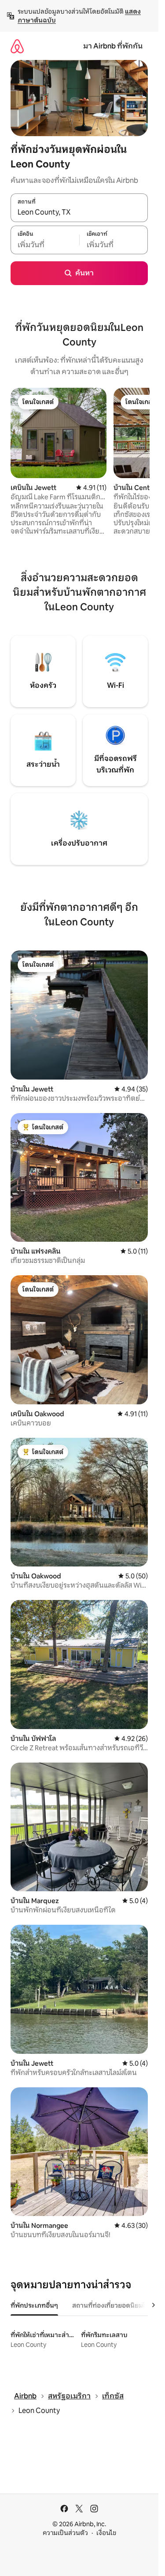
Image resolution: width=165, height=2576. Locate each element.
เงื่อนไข (106, 2533)
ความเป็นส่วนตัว (65, 2533)
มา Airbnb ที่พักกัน (113, 46)
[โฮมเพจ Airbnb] (17, 46)
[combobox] (79, 212)
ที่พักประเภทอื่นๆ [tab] (34, 2305)
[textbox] (45, 245)
